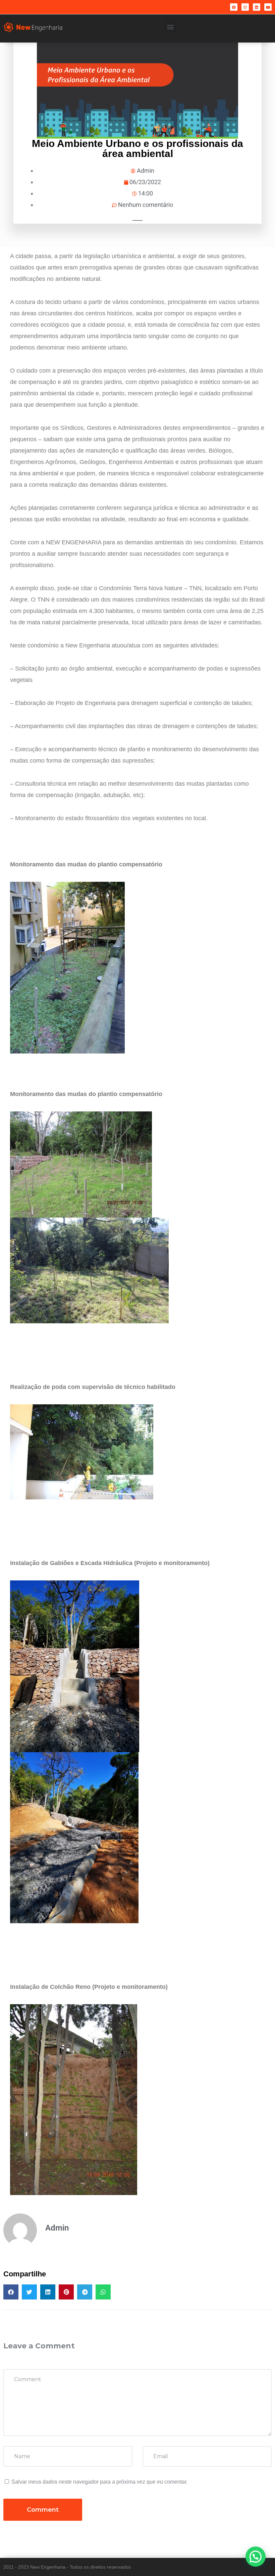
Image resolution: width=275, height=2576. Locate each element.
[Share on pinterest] (66, 2292)
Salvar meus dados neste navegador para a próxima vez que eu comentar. (99, 2482)
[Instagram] (245, 7)
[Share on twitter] (29, 2292)
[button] (171, 27)
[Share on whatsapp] (103, 2292)
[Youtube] (268, 7)
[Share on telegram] (85, 2292)
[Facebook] (234, 7)
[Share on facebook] (11, 2292)
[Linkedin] (257, 7)
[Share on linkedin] (48, 2292)
